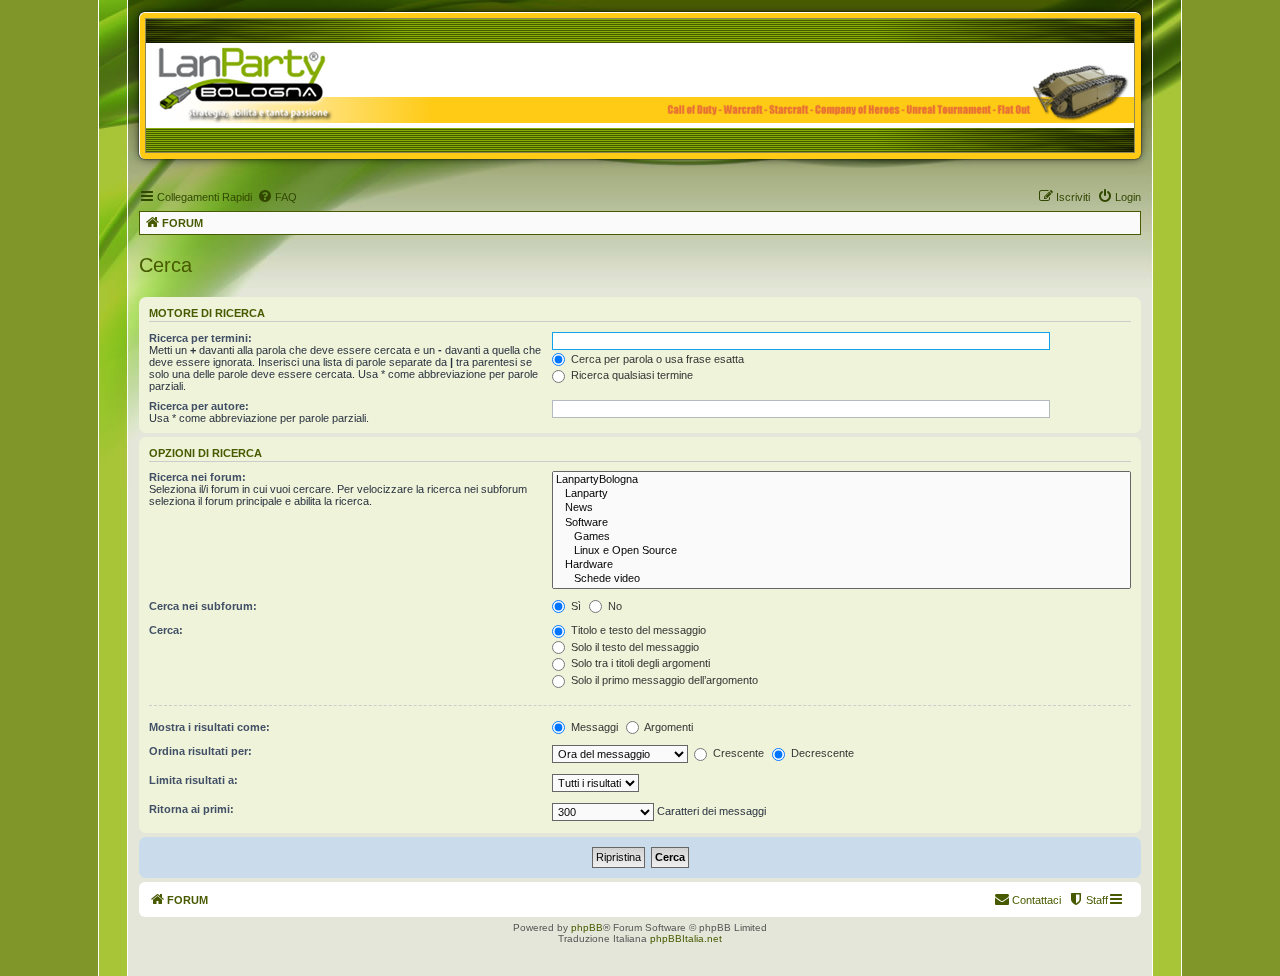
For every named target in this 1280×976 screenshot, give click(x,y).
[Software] (841, 523)
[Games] (841, 537)
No (613, 606)
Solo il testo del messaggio (633, 647)
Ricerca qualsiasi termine (630, 375)
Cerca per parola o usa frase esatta (656, 359)
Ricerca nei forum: (197, 477)
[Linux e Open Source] (841, 551)
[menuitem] (277, 197)
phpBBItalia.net (686, 938)
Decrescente (821, 753)
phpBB (587, 927)
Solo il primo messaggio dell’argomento (663, 680)
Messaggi (593, 727)
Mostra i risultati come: (209, 727)
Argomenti (667, 727)
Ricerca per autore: (199, 406)
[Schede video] (841, 579)
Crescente (737, 753)
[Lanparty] (841, 494)
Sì (574, 606)
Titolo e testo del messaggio (637, 630)
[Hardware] (841, 565)
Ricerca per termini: (200, 338)
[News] (841, 508)
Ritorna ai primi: (191, 809)
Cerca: (166, 630)
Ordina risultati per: (200, 751)
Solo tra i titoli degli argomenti (639, 663)
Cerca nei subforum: (203, 606)
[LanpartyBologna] (841, 480)
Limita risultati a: (193, 780)
